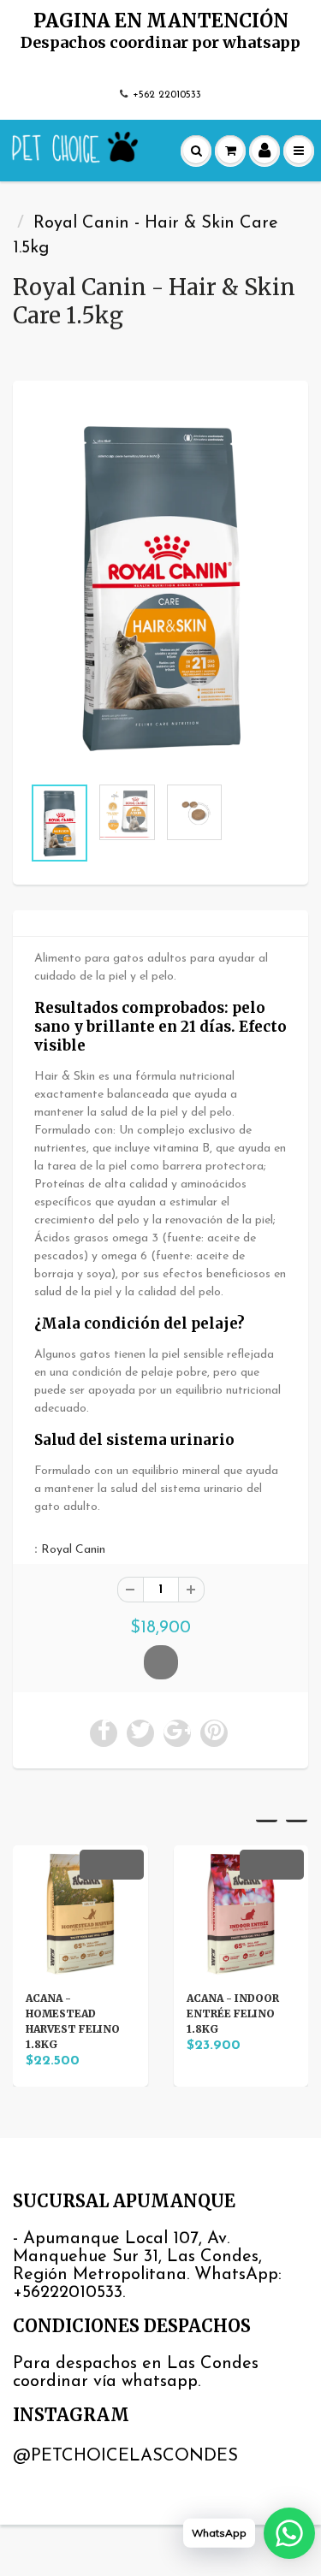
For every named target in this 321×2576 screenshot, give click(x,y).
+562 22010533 (167, 95)
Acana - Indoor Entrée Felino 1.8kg (233, 2013)
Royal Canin (73, 1550)
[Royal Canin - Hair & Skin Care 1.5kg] (160, 586)
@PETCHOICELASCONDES (125, 2456)
